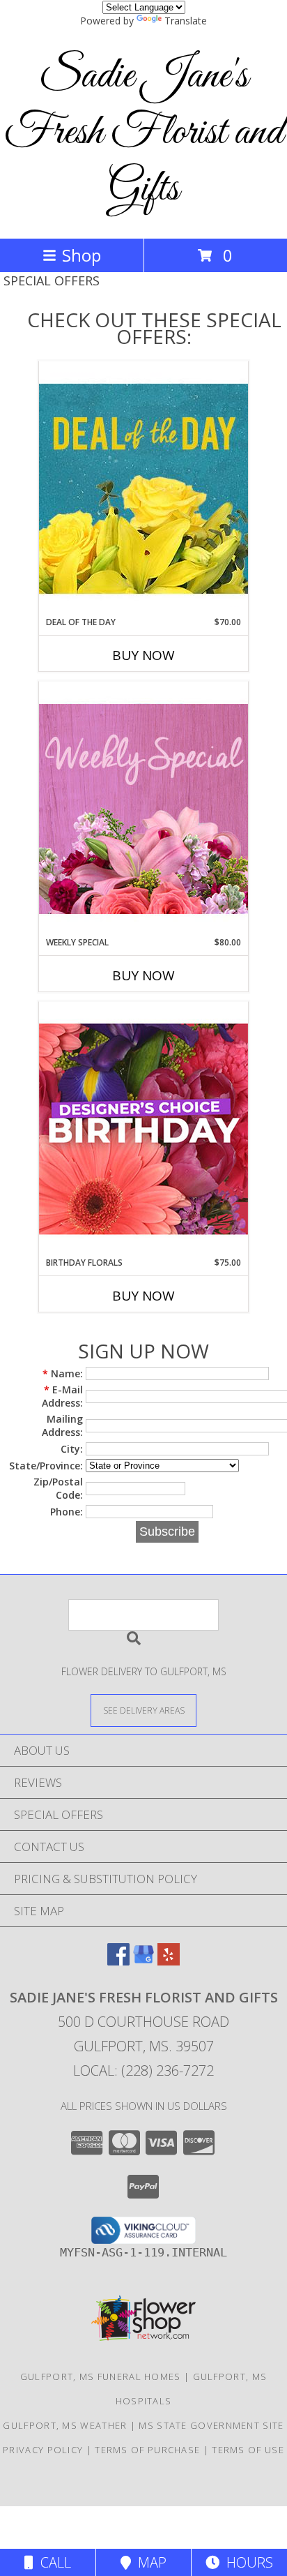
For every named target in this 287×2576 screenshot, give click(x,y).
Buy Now (143, 655)
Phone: (67, 1512)
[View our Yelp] (169, 1961)
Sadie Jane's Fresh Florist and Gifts (144, 133)
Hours (246, 2562)
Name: (63, 1373)
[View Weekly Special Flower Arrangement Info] (143, 808)
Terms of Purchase (147, 2450)
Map (149, 2562)
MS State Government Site (211, 2425)
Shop (82, 255)
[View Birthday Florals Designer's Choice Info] (143, 1129)
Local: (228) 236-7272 (143, 2070)
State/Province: (46, 1466)
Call (52, 2562)
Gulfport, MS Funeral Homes (101, 2376)
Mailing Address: (62, 1425)
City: (72, 1449)
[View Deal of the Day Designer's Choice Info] (143, 488)
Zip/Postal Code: (58, 1488)
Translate (186, 21)
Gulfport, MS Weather (65, 2425)
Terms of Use (248, 2450)
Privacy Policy (43, 2450)
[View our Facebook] (118, 1961)
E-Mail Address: (62, 1396)
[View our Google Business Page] (143, 1961)
